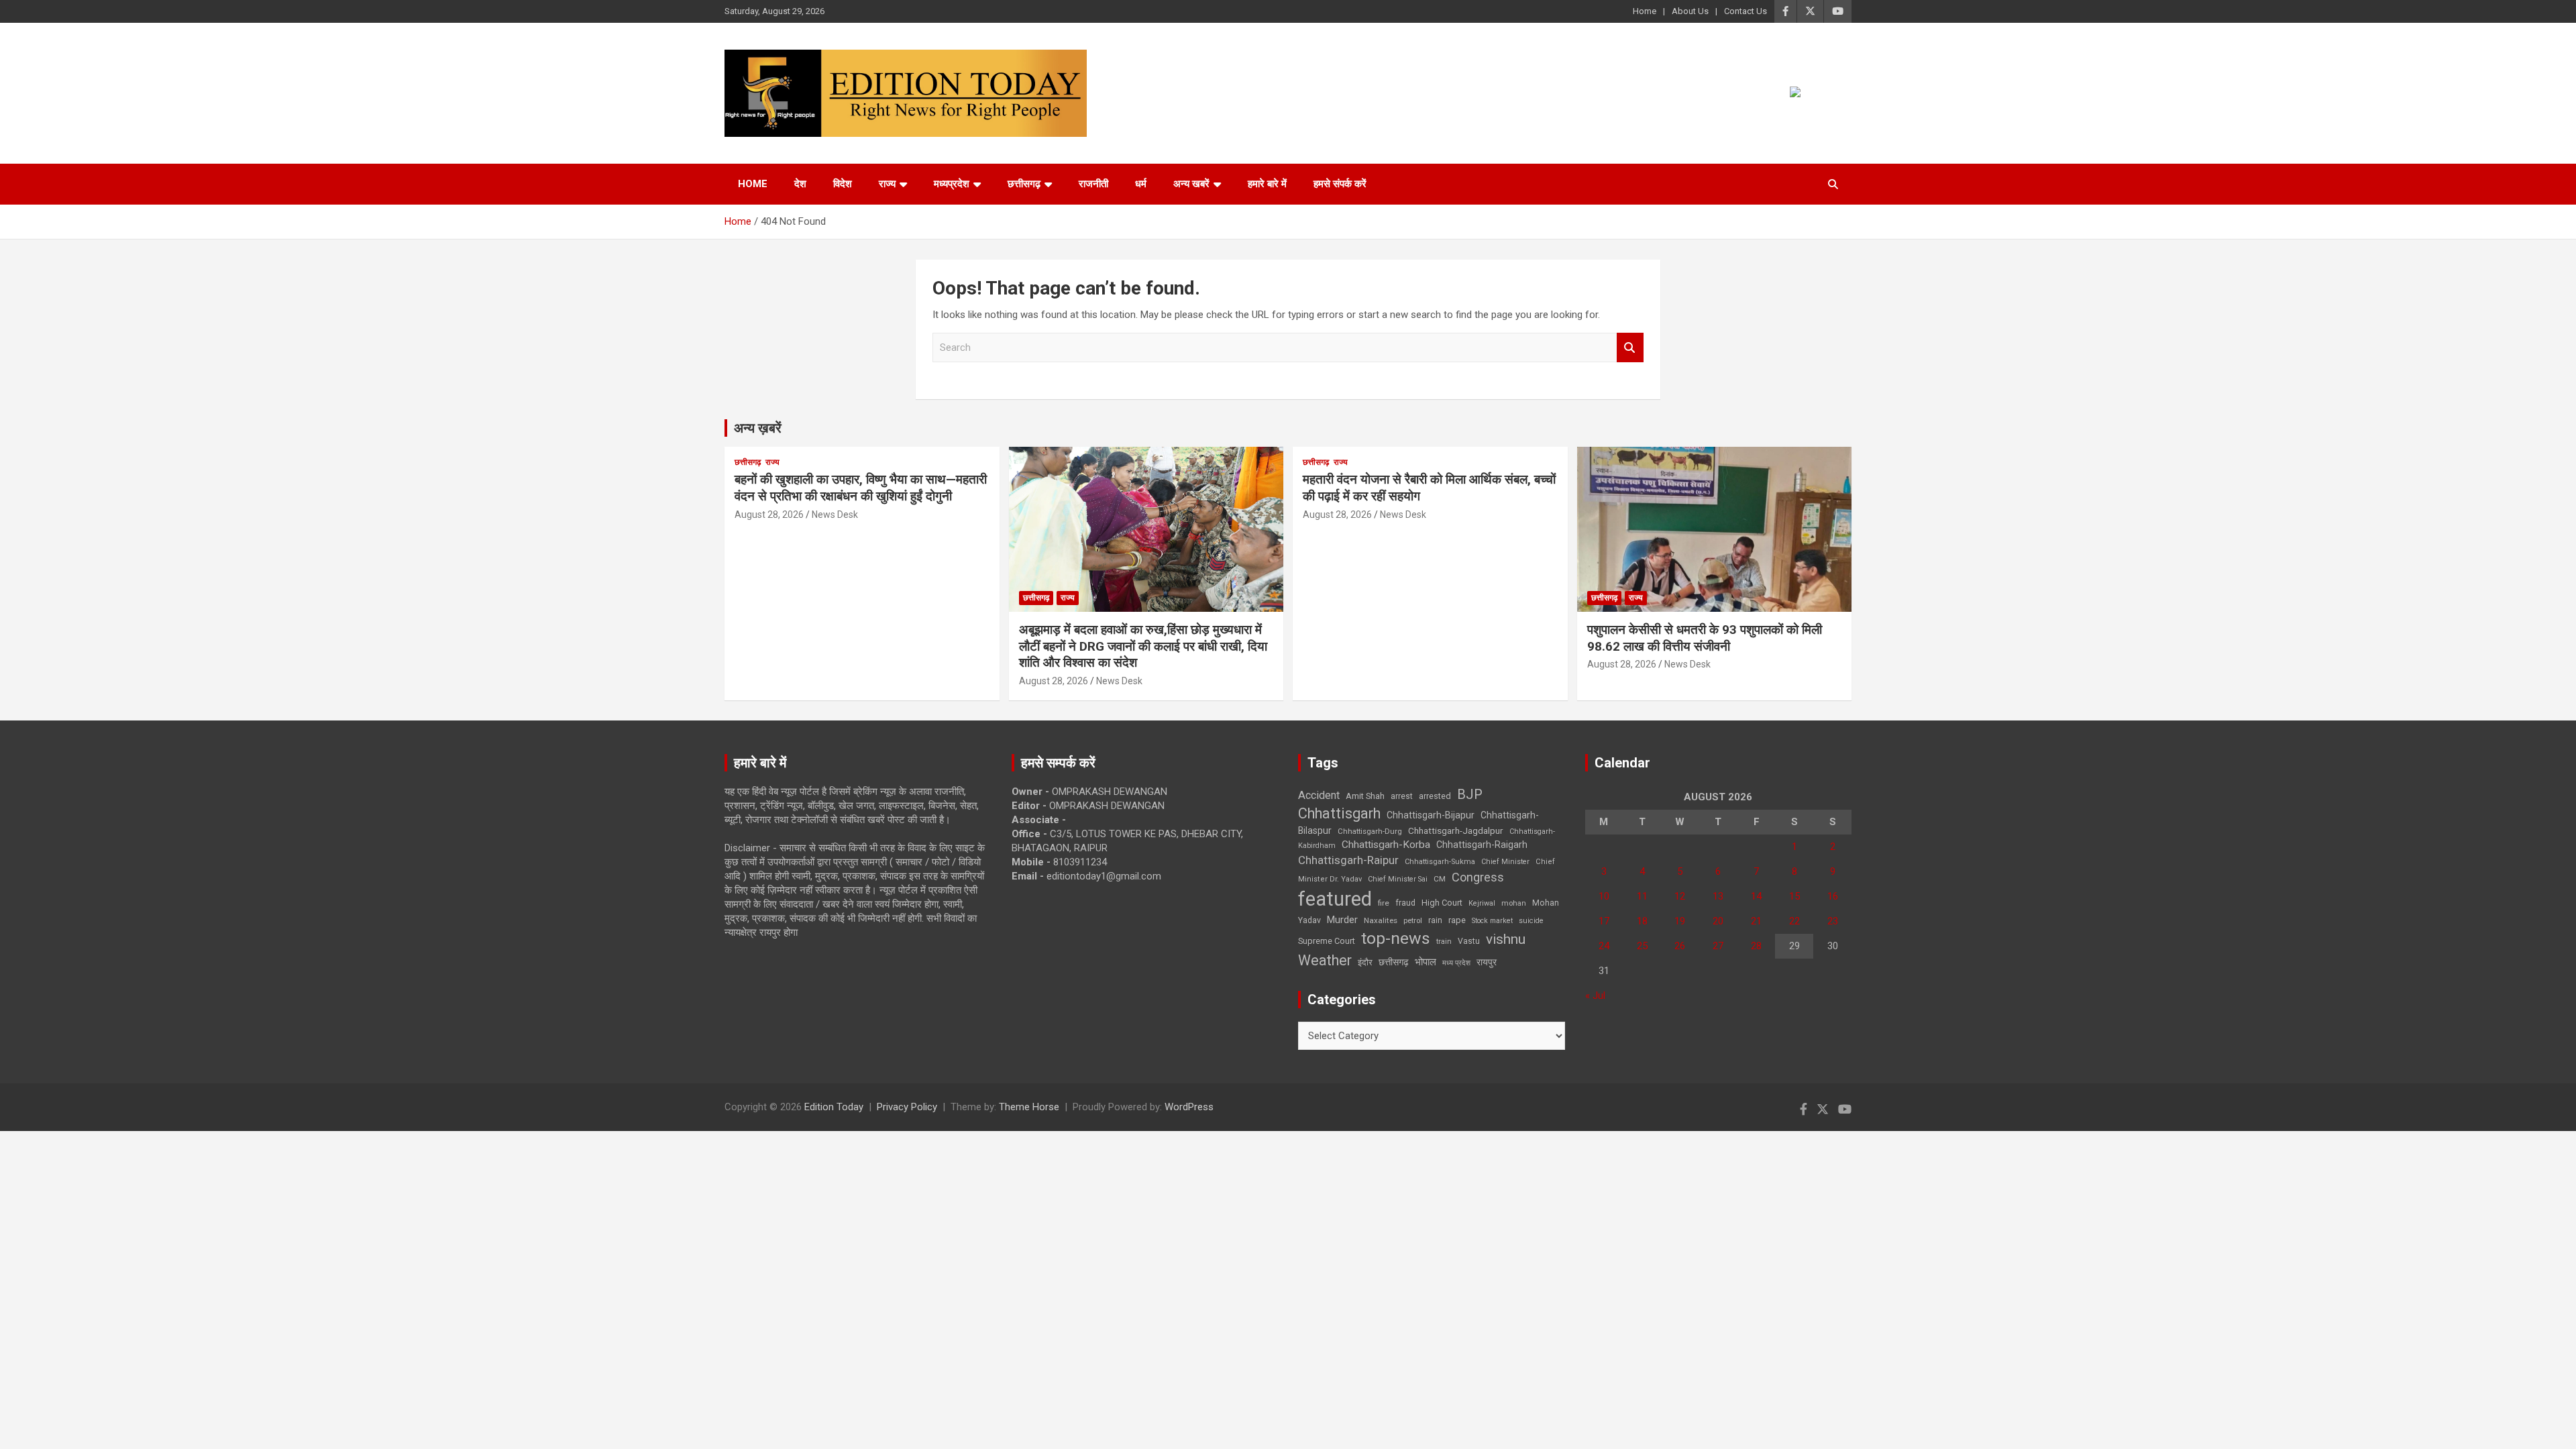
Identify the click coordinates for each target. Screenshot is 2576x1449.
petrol (1413, 921)
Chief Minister (1505, 862)
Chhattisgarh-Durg (1370, 831)
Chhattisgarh (1339, 813)
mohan (1514, 903)
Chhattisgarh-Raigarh (1482, 845)
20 (1718, 921)
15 (1794, 896)
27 (1718, 946)
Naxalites (1381, 920)
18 (1642, 921)
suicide (1531, 921)
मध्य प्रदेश (1456, 963)
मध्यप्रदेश (952, 184)
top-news (1396, 938)
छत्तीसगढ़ (1394, 962)
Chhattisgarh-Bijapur (1431, 815)
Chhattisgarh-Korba (1386, 845)
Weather (1325, 960)
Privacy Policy (907, 1107)
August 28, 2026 (769, 515)
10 (1604, 896)
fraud (1405, 903)
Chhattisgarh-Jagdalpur (1456, 830)
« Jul (1595, 996)
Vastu (1469, 941)
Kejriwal (1482, 903)
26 (1680, 946)
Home (1645, 11)
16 (1833, 896)
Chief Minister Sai (1398, 879)
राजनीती (1093, 184)
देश (800, 184)
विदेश (843, 184)
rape (1457, 920)
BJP (1470, 794)
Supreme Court (1327, 941)
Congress (1478, 877)
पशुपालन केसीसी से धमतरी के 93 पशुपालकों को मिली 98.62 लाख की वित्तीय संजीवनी (1705, 638)
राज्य (887, 184)
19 (1680, 921)
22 (1794, 921)
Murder (1342, 920)
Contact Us (1746, 11)
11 (1642, 896)
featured (1335, 899)
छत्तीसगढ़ (1024, 184)
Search (1630, 348)
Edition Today (834, 1107)
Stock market (1492, 921)
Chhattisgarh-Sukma (1440, 862)
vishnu (1506, 939)
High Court (1442, 903)
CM (1440, 879)
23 (1833, 921)
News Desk (835, 515)
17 (1604, 921)
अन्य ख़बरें (758, 428)
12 (1680, 896)
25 (1642, 946)
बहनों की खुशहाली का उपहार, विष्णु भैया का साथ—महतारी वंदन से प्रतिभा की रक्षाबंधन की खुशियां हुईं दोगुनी (861, 488)
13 (1718, 896)
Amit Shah (1365, 796)
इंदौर (1365, 962)
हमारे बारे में (1267, 184)
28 (1756, 946)
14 (1756, 896)
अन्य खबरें (1191, 184)
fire (1384, 903)
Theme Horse (1029, 1107)
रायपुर (1487, 962)
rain (1435, 920)
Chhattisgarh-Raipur (1348, 860)
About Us (1690, 11)
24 (1604, 946)
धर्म (1141, 184)
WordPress (1189, 1107)
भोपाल (1426, 962)
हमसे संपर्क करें (1340, 184)
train (1444, 942)
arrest (1402, 796)
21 (1756, 921)
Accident (1319, 795)
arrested (1435, 796)
